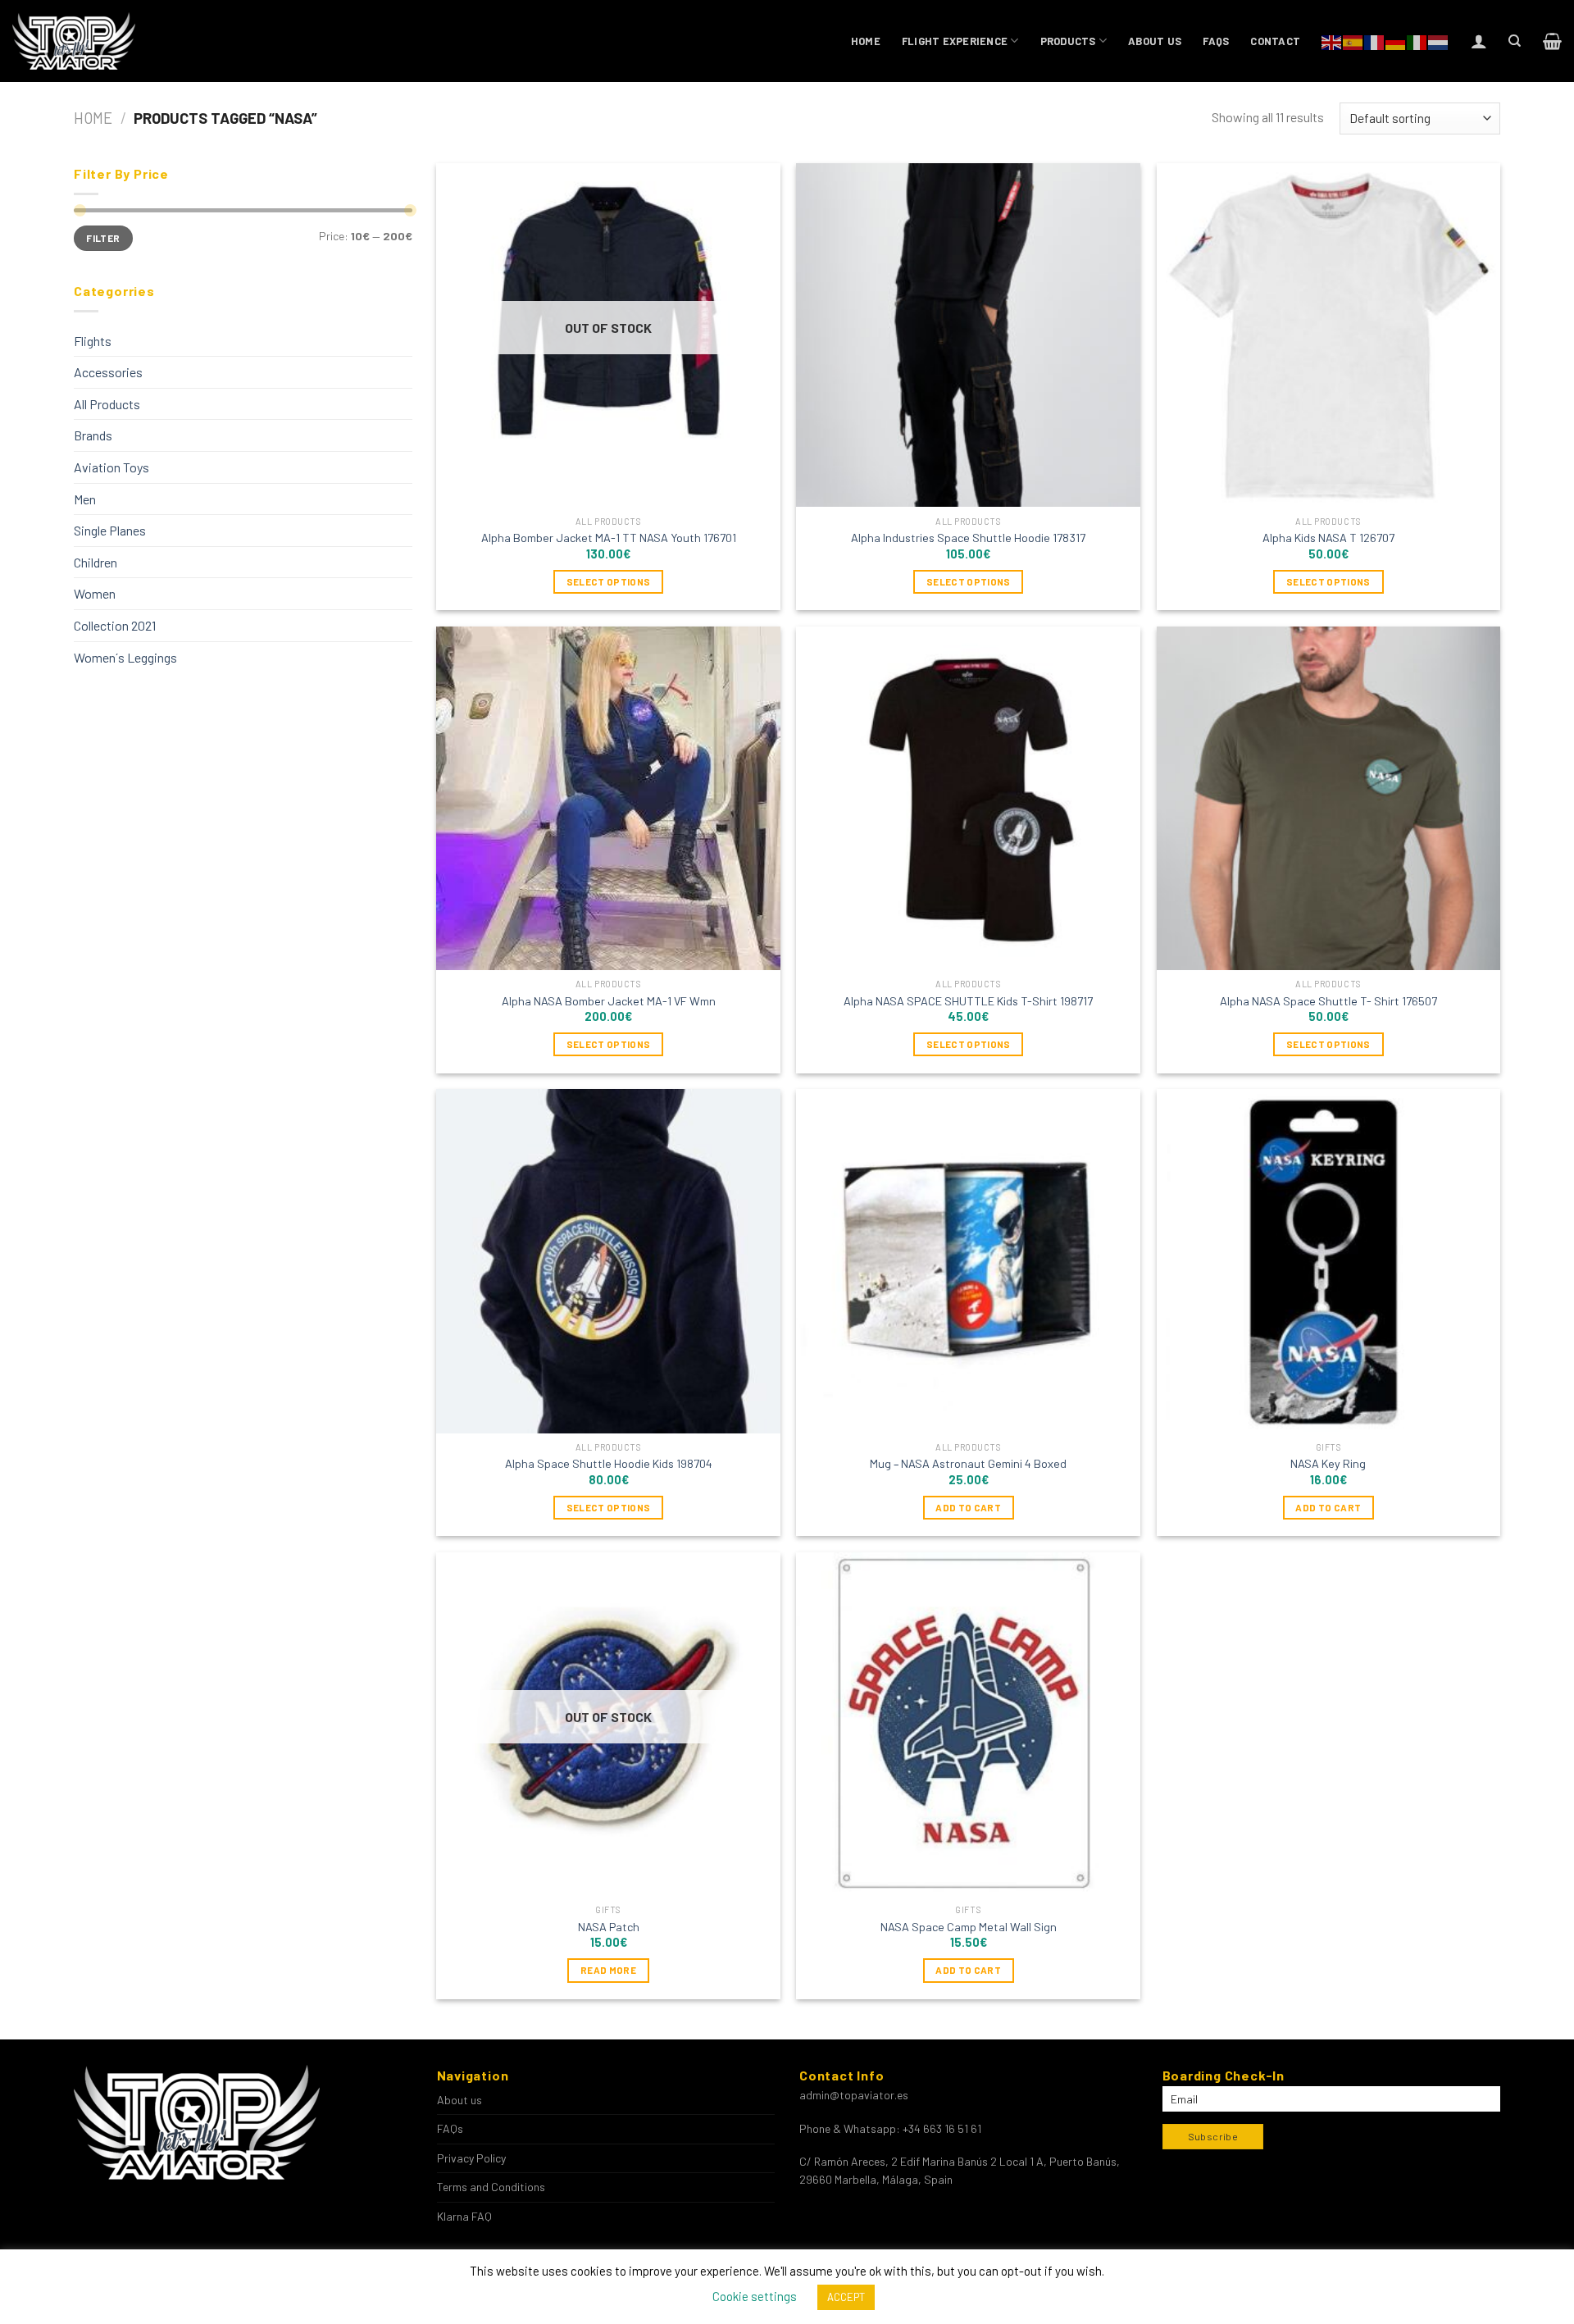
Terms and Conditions (491, 2187)
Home (866, 41)
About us (1155, 41)
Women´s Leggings (125, 657)
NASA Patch (609, 1927)
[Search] (1515, 41)
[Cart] (1552, 41)
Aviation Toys (111, 467)
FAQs (1216, 41)
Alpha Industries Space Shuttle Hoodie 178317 (968, 538)
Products (1068, 41)
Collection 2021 (115, 625)
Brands (93, 435)
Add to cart (968, 1507)
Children (96, 562)
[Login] (1479, 41)
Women (95, 593)
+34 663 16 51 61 (942, 2128)
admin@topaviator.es (854, 2095)
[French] (1375, 41)
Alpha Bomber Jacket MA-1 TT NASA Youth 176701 (609, 538)
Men (85, 499)
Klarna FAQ (464, 2216)
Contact (1275, 41)
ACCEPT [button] (846, 2297)
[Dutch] (1439, 41)
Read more (608, 1970)
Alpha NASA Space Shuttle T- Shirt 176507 (1328, 1001)
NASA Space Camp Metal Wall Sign (969, 1927)
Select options (609, 581)
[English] (1332, 41)
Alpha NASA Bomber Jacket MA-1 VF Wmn (609, 1001)
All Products (107, 404)
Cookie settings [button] (755, 2296)
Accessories (108, 372)
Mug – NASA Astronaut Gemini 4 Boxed (968, 1463)
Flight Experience (955, 41)
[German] (1396, 41)
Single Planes (110, 530)
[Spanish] (1353, 41)
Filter (103, 238)
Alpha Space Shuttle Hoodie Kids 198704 (609, 1463)
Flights (93, 341)
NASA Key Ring (1328, 1463)
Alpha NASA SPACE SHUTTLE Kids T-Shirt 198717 (968, 1001)
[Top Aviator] (75, 41)
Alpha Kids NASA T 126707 (1328, 538)
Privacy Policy (471, 2158)
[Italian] (1417, 41)
